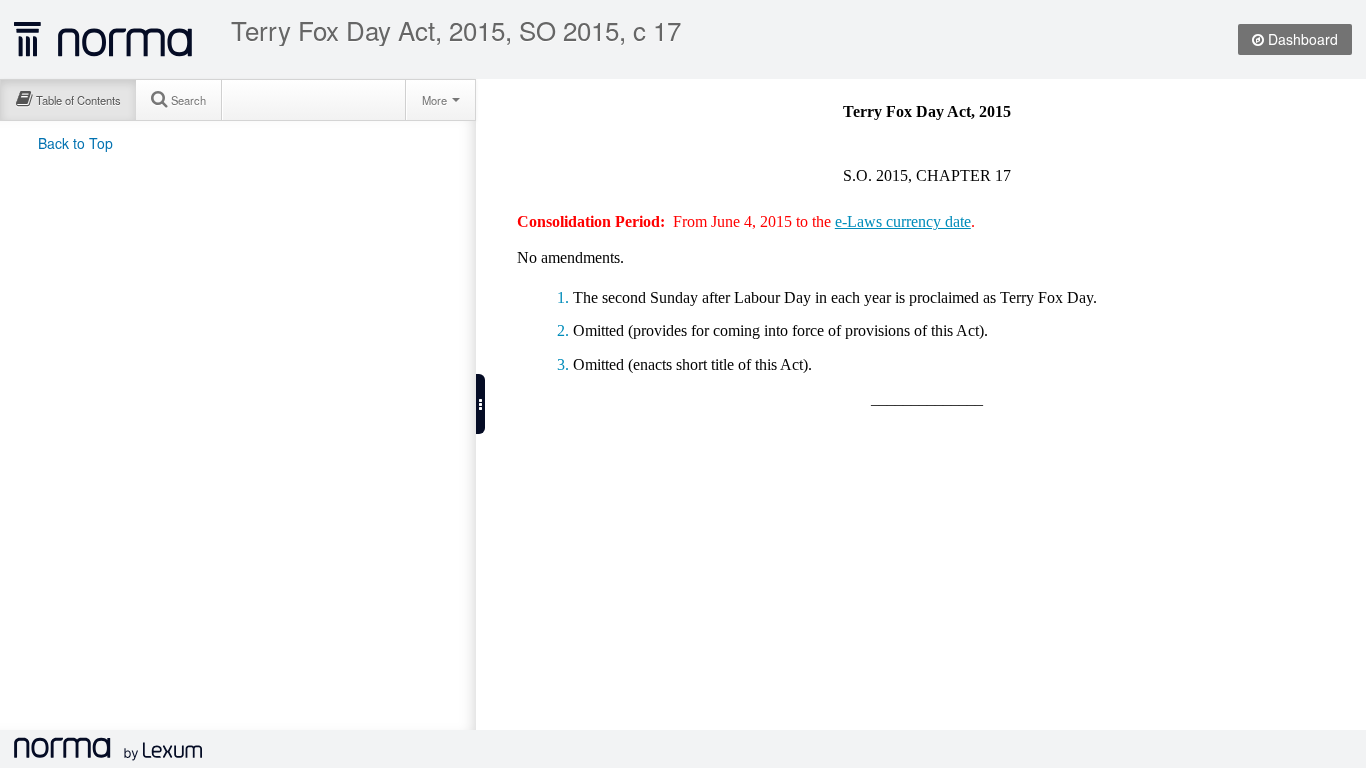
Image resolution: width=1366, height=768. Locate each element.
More (436, 100)
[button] (480, 404)
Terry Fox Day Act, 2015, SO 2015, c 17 (456, 30)
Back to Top (75, 143)
